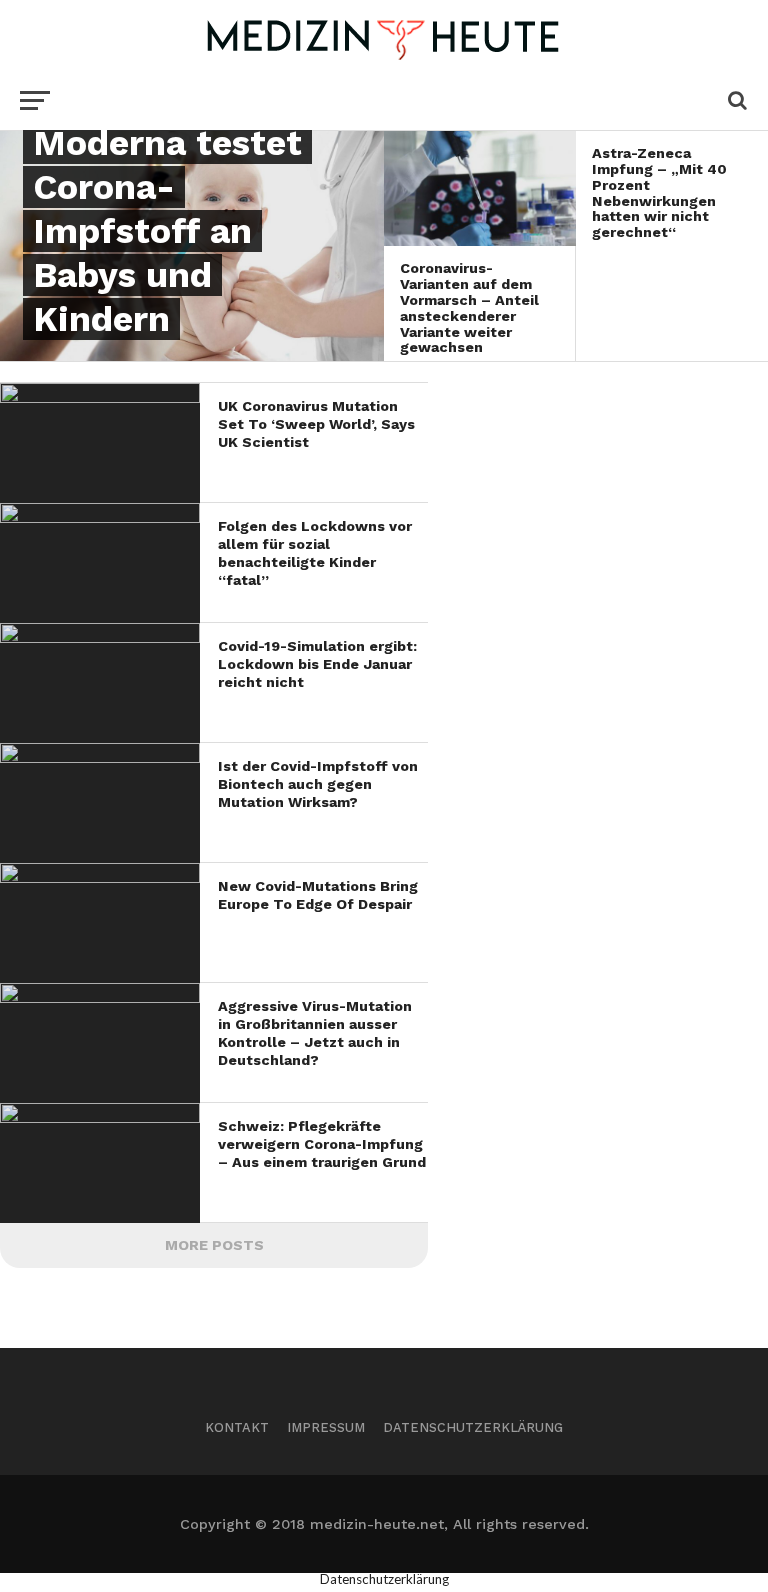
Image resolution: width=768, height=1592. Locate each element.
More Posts (214, 1245)
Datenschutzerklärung (473, 1427)
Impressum (326, 1427)
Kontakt (237, 1427)
